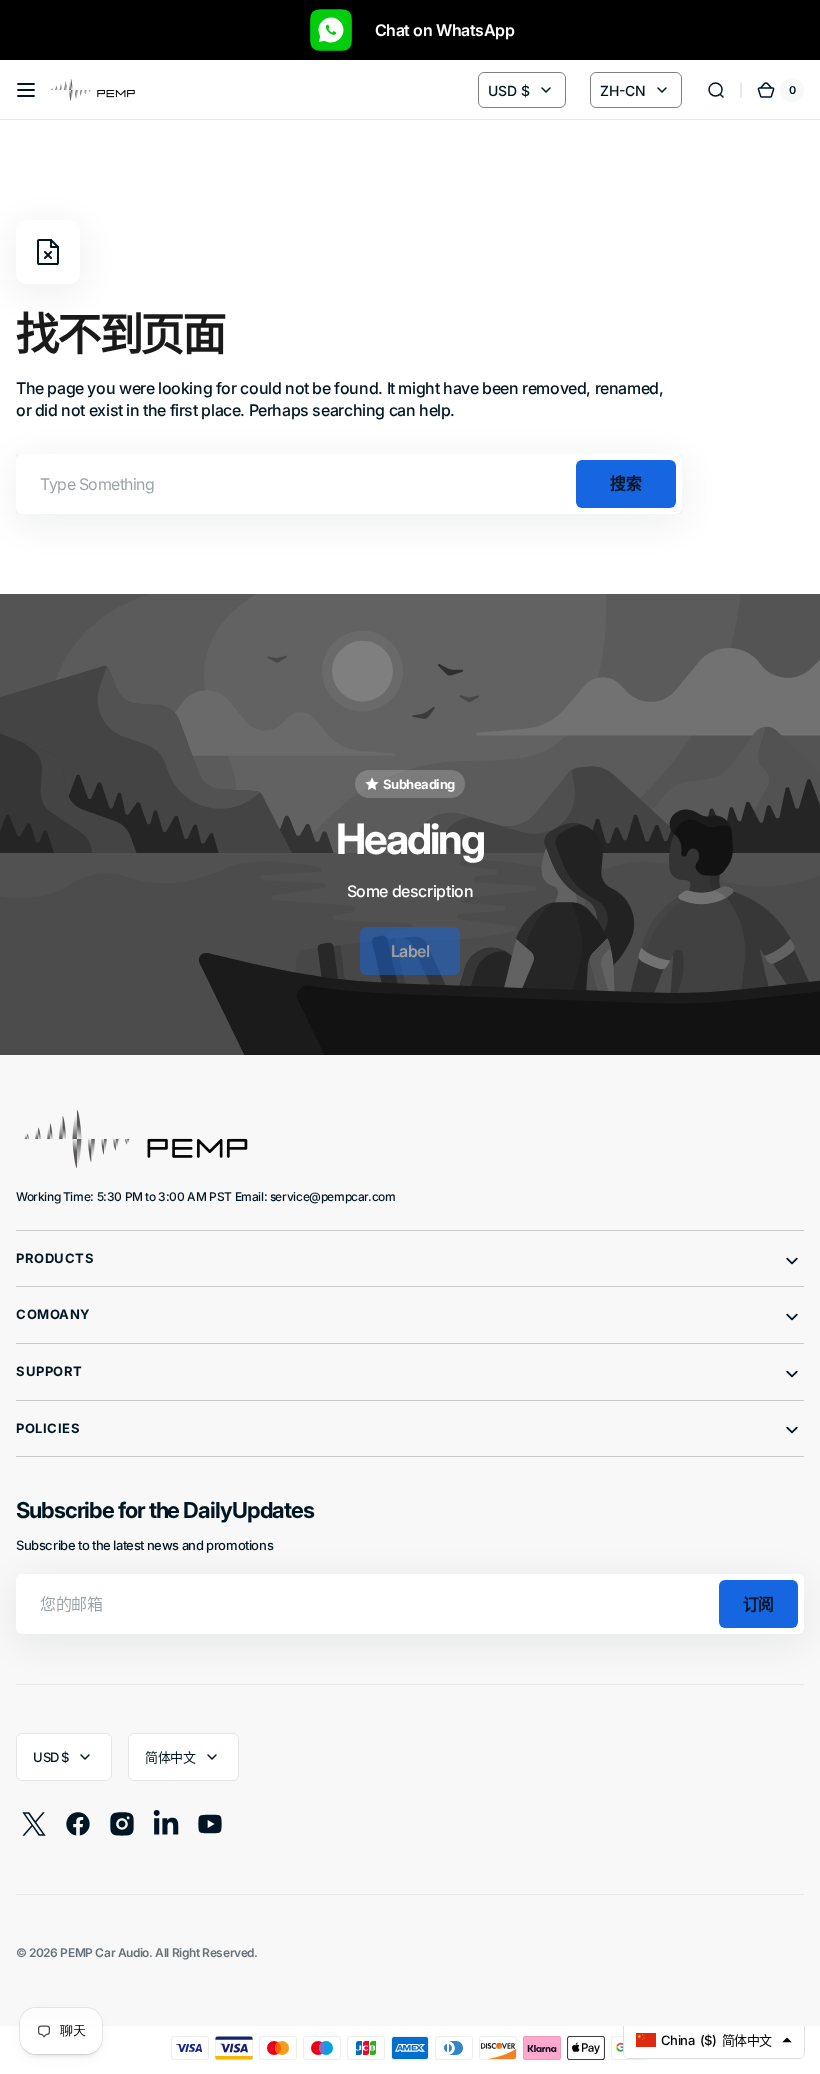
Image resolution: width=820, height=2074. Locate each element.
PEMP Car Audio (104, 1952)
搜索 (625, 483)
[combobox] (349, 484)
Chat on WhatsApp (435, 30)
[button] (26, 90)
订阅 (758, 1604)
